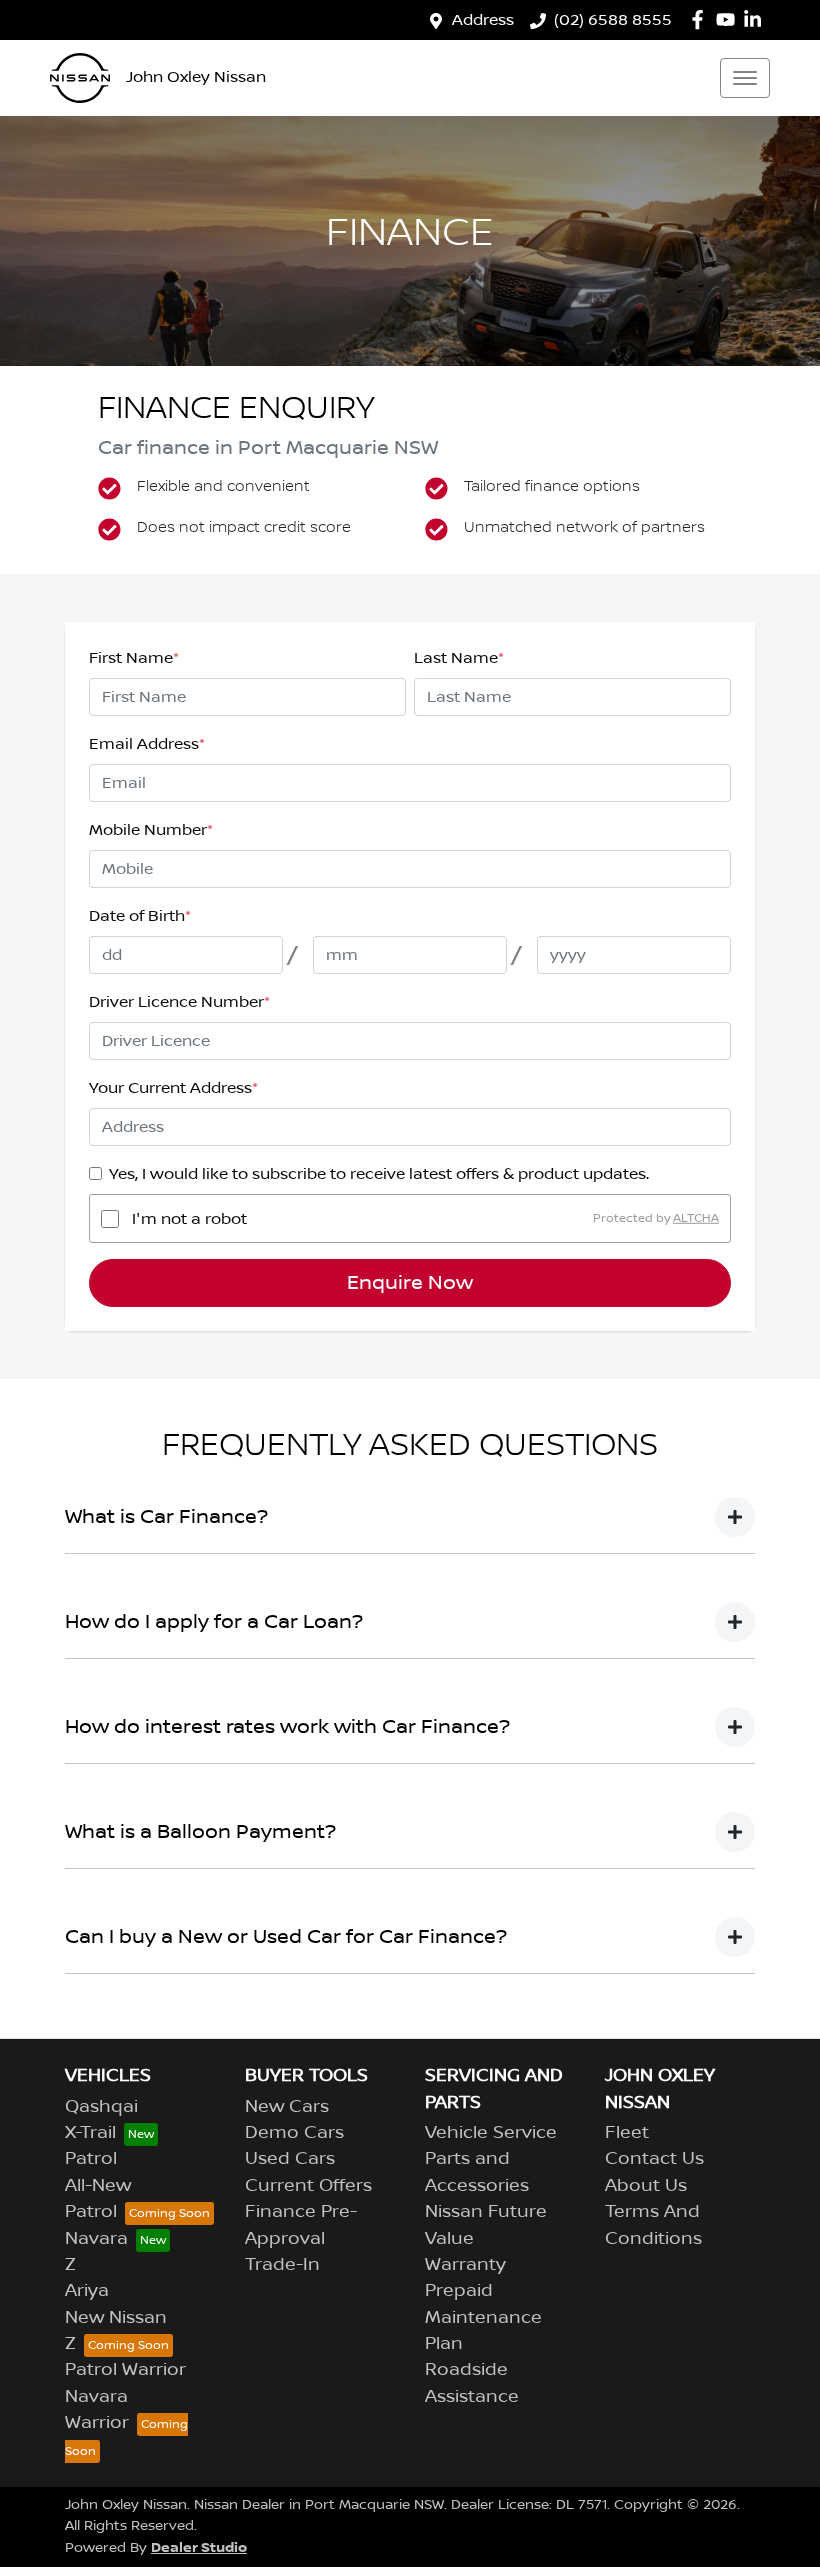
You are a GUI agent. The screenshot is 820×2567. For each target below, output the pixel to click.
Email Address (147, 744)
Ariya (87, 2291)
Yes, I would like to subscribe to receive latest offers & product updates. (379, 1174)
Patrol (91, 2159)
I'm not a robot (189, 1219)
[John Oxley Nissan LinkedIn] (756, 19)
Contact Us (654, 2159)
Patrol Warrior (125, 2370)
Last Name (459, 658)
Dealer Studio (199, 2547)
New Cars (287, 2107)
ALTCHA (696, 1218)
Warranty (465, 2265)
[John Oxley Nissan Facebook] (701, 19)
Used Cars (290, 2159)
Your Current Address (173, 1088)
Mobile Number (151, 830)
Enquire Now (410, 1283)
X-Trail (90, 2133)
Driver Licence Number (179, 1002)
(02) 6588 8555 (613, 20)
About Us (646, 2186)
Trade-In (282, 2265)
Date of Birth (140, 916)
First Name (134, 658)
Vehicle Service (491, 2133)
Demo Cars (294, 2133)
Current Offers (308, 2186)
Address (483, 20)
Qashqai (101, 2107)
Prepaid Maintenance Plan (483, 2317)
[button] (745, 78)
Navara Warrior (97, 2410)
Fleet (627, 2133)
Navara (96, 2239)
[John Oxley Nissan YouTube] (729, 19)
